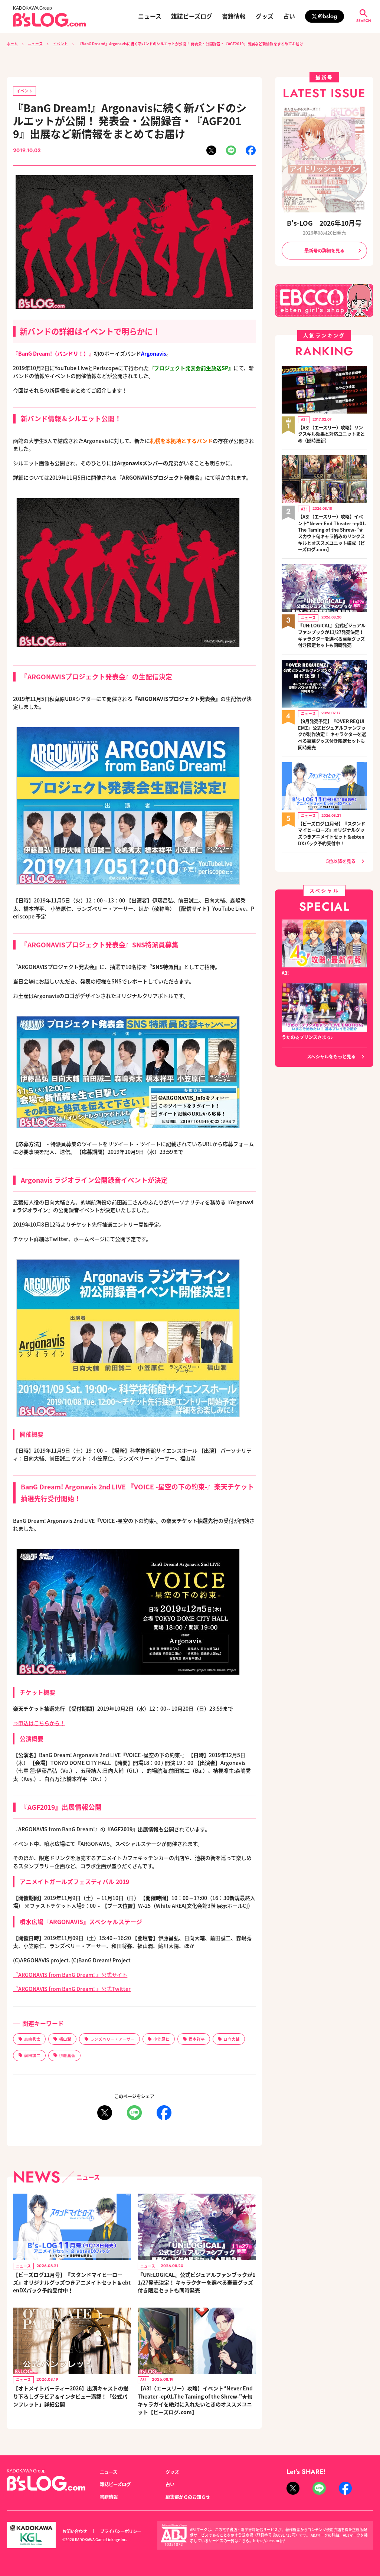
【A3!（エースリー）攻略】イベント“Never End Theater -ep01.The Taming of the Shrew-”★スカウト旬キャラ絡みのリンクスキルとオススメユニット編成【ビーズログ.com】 (332, 533)
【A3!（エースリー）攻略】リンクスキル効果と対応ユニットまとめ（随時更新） (331, 434)
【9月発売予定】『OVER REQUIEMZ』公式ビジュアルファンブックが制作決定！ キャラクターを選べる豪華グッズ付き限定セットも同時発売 (332, 735)
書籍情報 (234, 16)
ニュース (150, 16)
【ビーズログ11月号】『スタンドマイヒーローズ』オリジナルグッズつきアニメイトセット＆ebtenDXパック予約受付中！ (72, 2282)
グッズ (265, 16)
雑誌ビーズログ (192, 16)
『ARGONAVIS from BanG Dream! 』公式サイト (70, 1975)
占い (289, 16)
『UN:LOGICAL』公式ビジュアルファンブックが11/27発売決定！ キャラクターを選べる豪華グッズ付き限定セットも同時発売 (196, 2282)
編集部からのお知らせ (188, 2497)
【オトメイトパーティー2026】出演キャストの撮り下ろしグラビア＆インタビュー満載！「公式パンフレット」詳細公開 (71, 2396)
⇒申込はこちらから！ (39, 1723)
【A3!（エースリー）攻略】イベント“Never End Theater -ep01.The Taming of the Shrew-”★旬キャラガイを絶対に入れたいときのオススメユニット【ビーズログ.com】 (195, 2400)
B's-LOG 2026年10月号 (324, 223)
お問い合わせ (75, 2531)
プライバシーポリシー (121, 2531)
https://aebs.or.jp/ (269, 2541)
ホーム (12, 44)
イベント (60, 44)
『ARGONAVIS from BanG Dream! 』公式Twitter (72, 1989)
